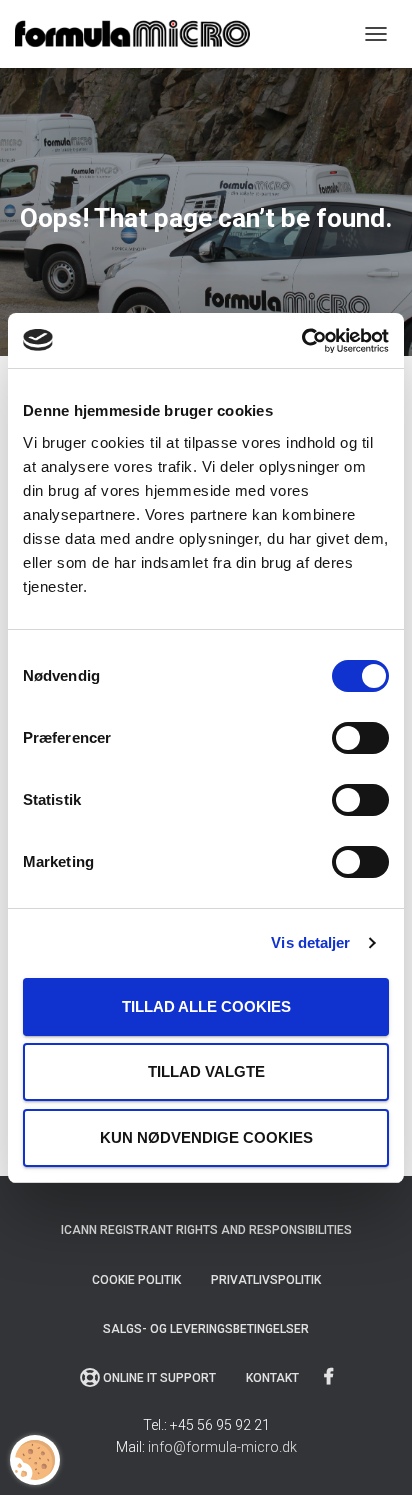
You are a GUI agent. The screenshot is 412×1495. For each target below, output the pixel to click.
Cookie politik (136, 1280)
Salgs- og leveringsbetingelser (206, 1329)
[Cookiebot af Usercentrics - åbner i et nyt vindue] (301, 341)
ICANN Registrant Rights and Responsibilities (206, 1230)
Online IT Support (159, 1378)
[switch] (360, 738)
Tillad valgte (206, 1071)
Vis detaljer (310, 942)
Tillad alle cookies (206, 1006)
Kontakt (272, 1378)
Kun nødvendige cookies (206, 1137)
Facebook (330, 1377)
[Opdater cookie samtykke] (35, 1460)
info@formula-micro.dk (222, 1447)
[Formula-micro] (140, 34)
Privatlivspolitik (266, 1280)
